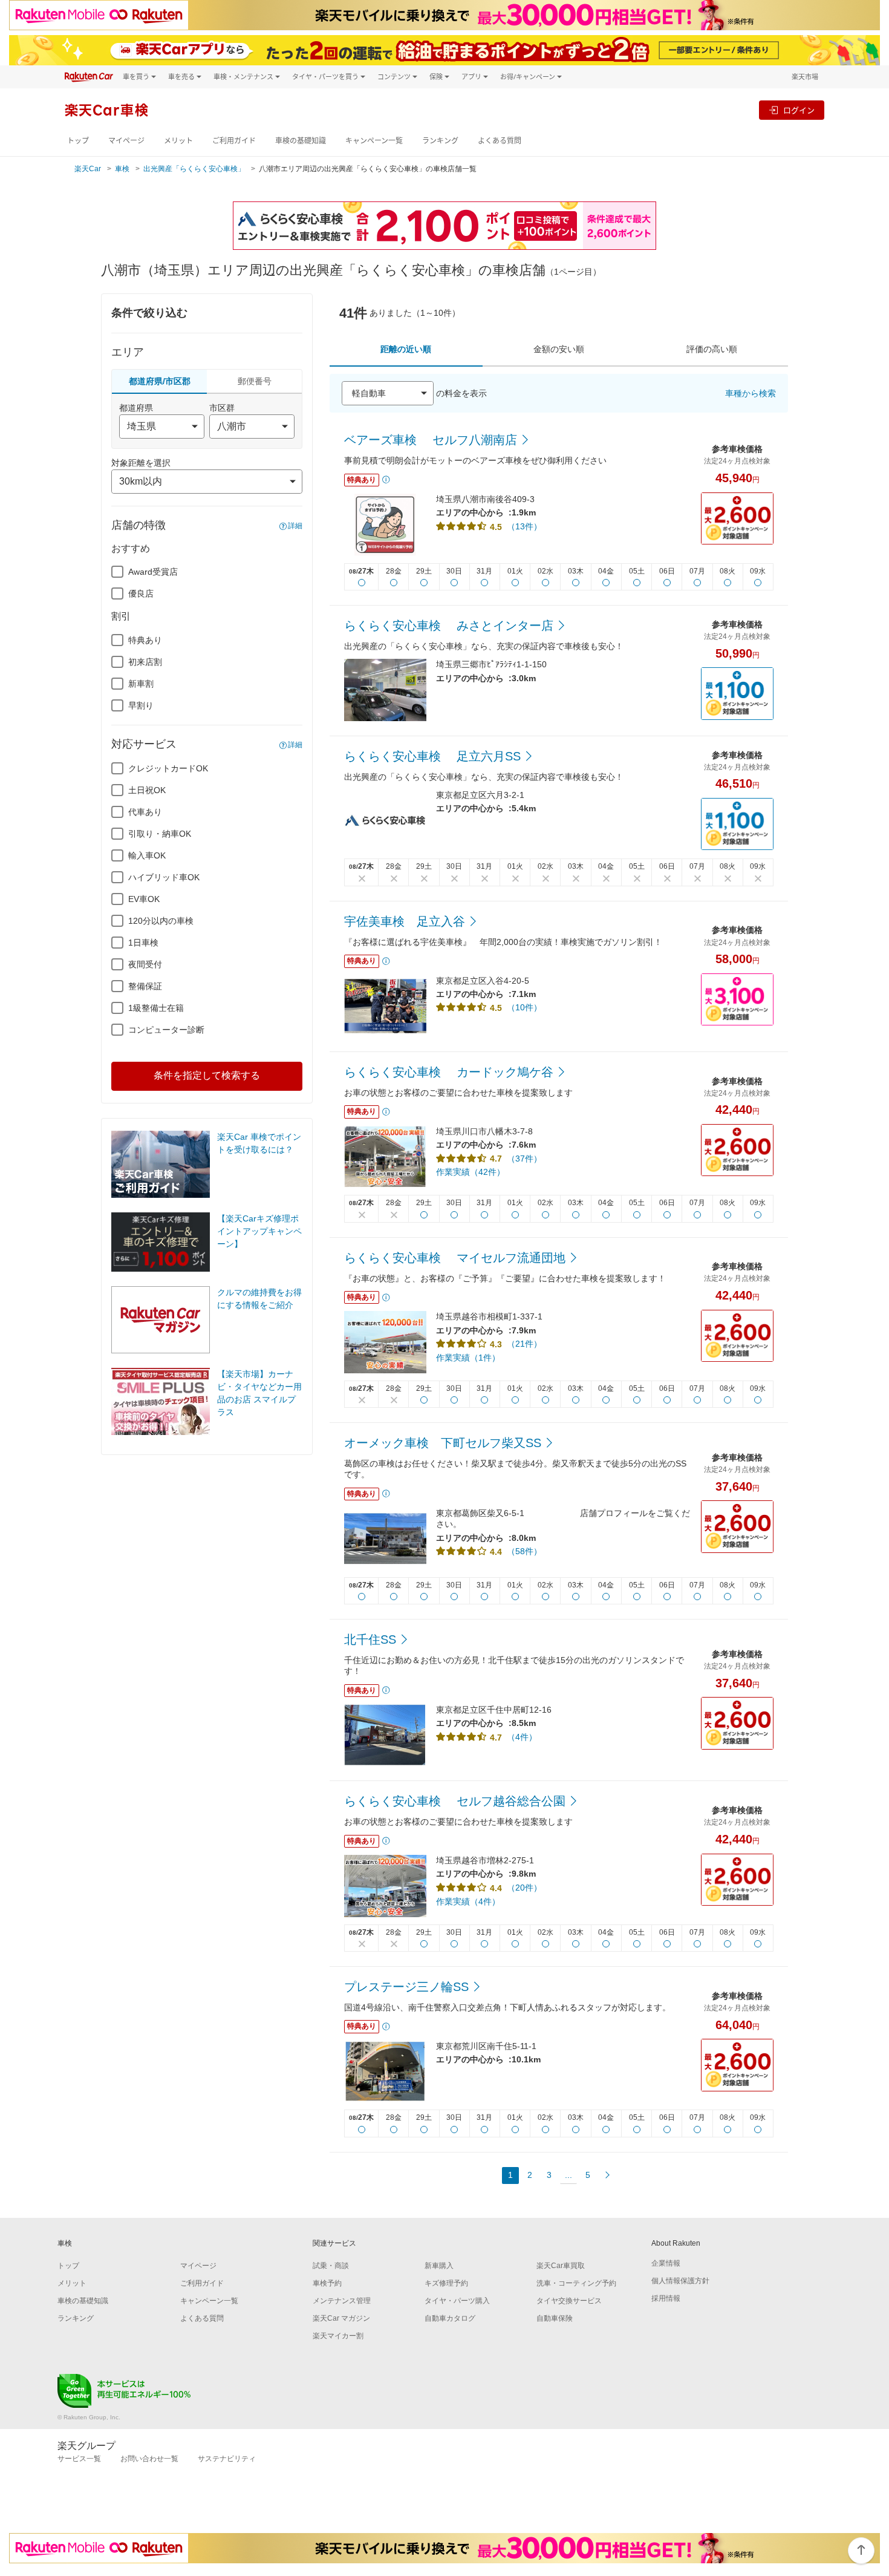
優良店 (141, 593)
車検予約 (327, 2283)
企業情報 (666, 2263)
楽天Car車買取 (561, 2266)
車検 (122, 169)
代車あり (145, 812)
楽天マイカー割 (338, 2336)
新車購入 (439, 2266)
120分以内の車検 (161, 921)
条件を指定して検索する (207, 1075)
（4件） (522, 1737)
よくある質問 (500, 141)
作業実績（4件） (468, 1901)
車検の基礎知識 (301, 141)
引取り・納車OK (160, 834)
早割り (141, 705)
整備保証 (145, 986)
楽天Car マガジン (341, 2318)
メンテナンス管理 (342, 2301)
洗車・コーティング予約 (576, 2283)
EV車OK (144, 899)
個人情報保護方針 (680, 2281)
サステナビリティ (227, 2459)
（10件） (524, 1007)
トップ (78, 141)
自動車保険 (555, 2318)
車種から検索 (751, 393)
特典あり (145, 640)
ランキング (440, 141)
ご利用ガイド (234, 141)
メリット (178, 141)
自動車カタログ (450, 2318)
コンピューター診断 (166, 1030)
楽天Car (88, 169)
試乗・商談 (331, 2266)
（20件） (524, 1888)
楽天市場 (805, 77)
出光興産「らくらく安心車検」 (194, 169)
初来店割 (145, 662)
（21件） (524, 1344)
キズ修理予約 (446, 2283)
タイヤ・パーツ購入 (457, 2301)
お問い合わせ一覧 (149, 2459)
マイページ (126, 141)
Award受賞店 (153, 572)
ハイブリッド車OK (164, 877)
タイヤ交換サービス (569, 2301)
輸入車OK (147, 855)
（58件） (524, 1551)
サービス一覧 (79, 2459)
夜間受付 (145, 964)
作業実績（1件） (468, 1358)
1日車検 (143, 943)
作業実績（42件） (471, 1172)
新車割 (141, 684)
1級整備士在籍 (156, 1008)
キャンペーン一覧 (374, 141)
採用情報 (666, 2298)
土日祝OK (147, 790)
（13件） (524, 526)
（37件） (524, 1159)
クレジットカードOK (168, 768)
